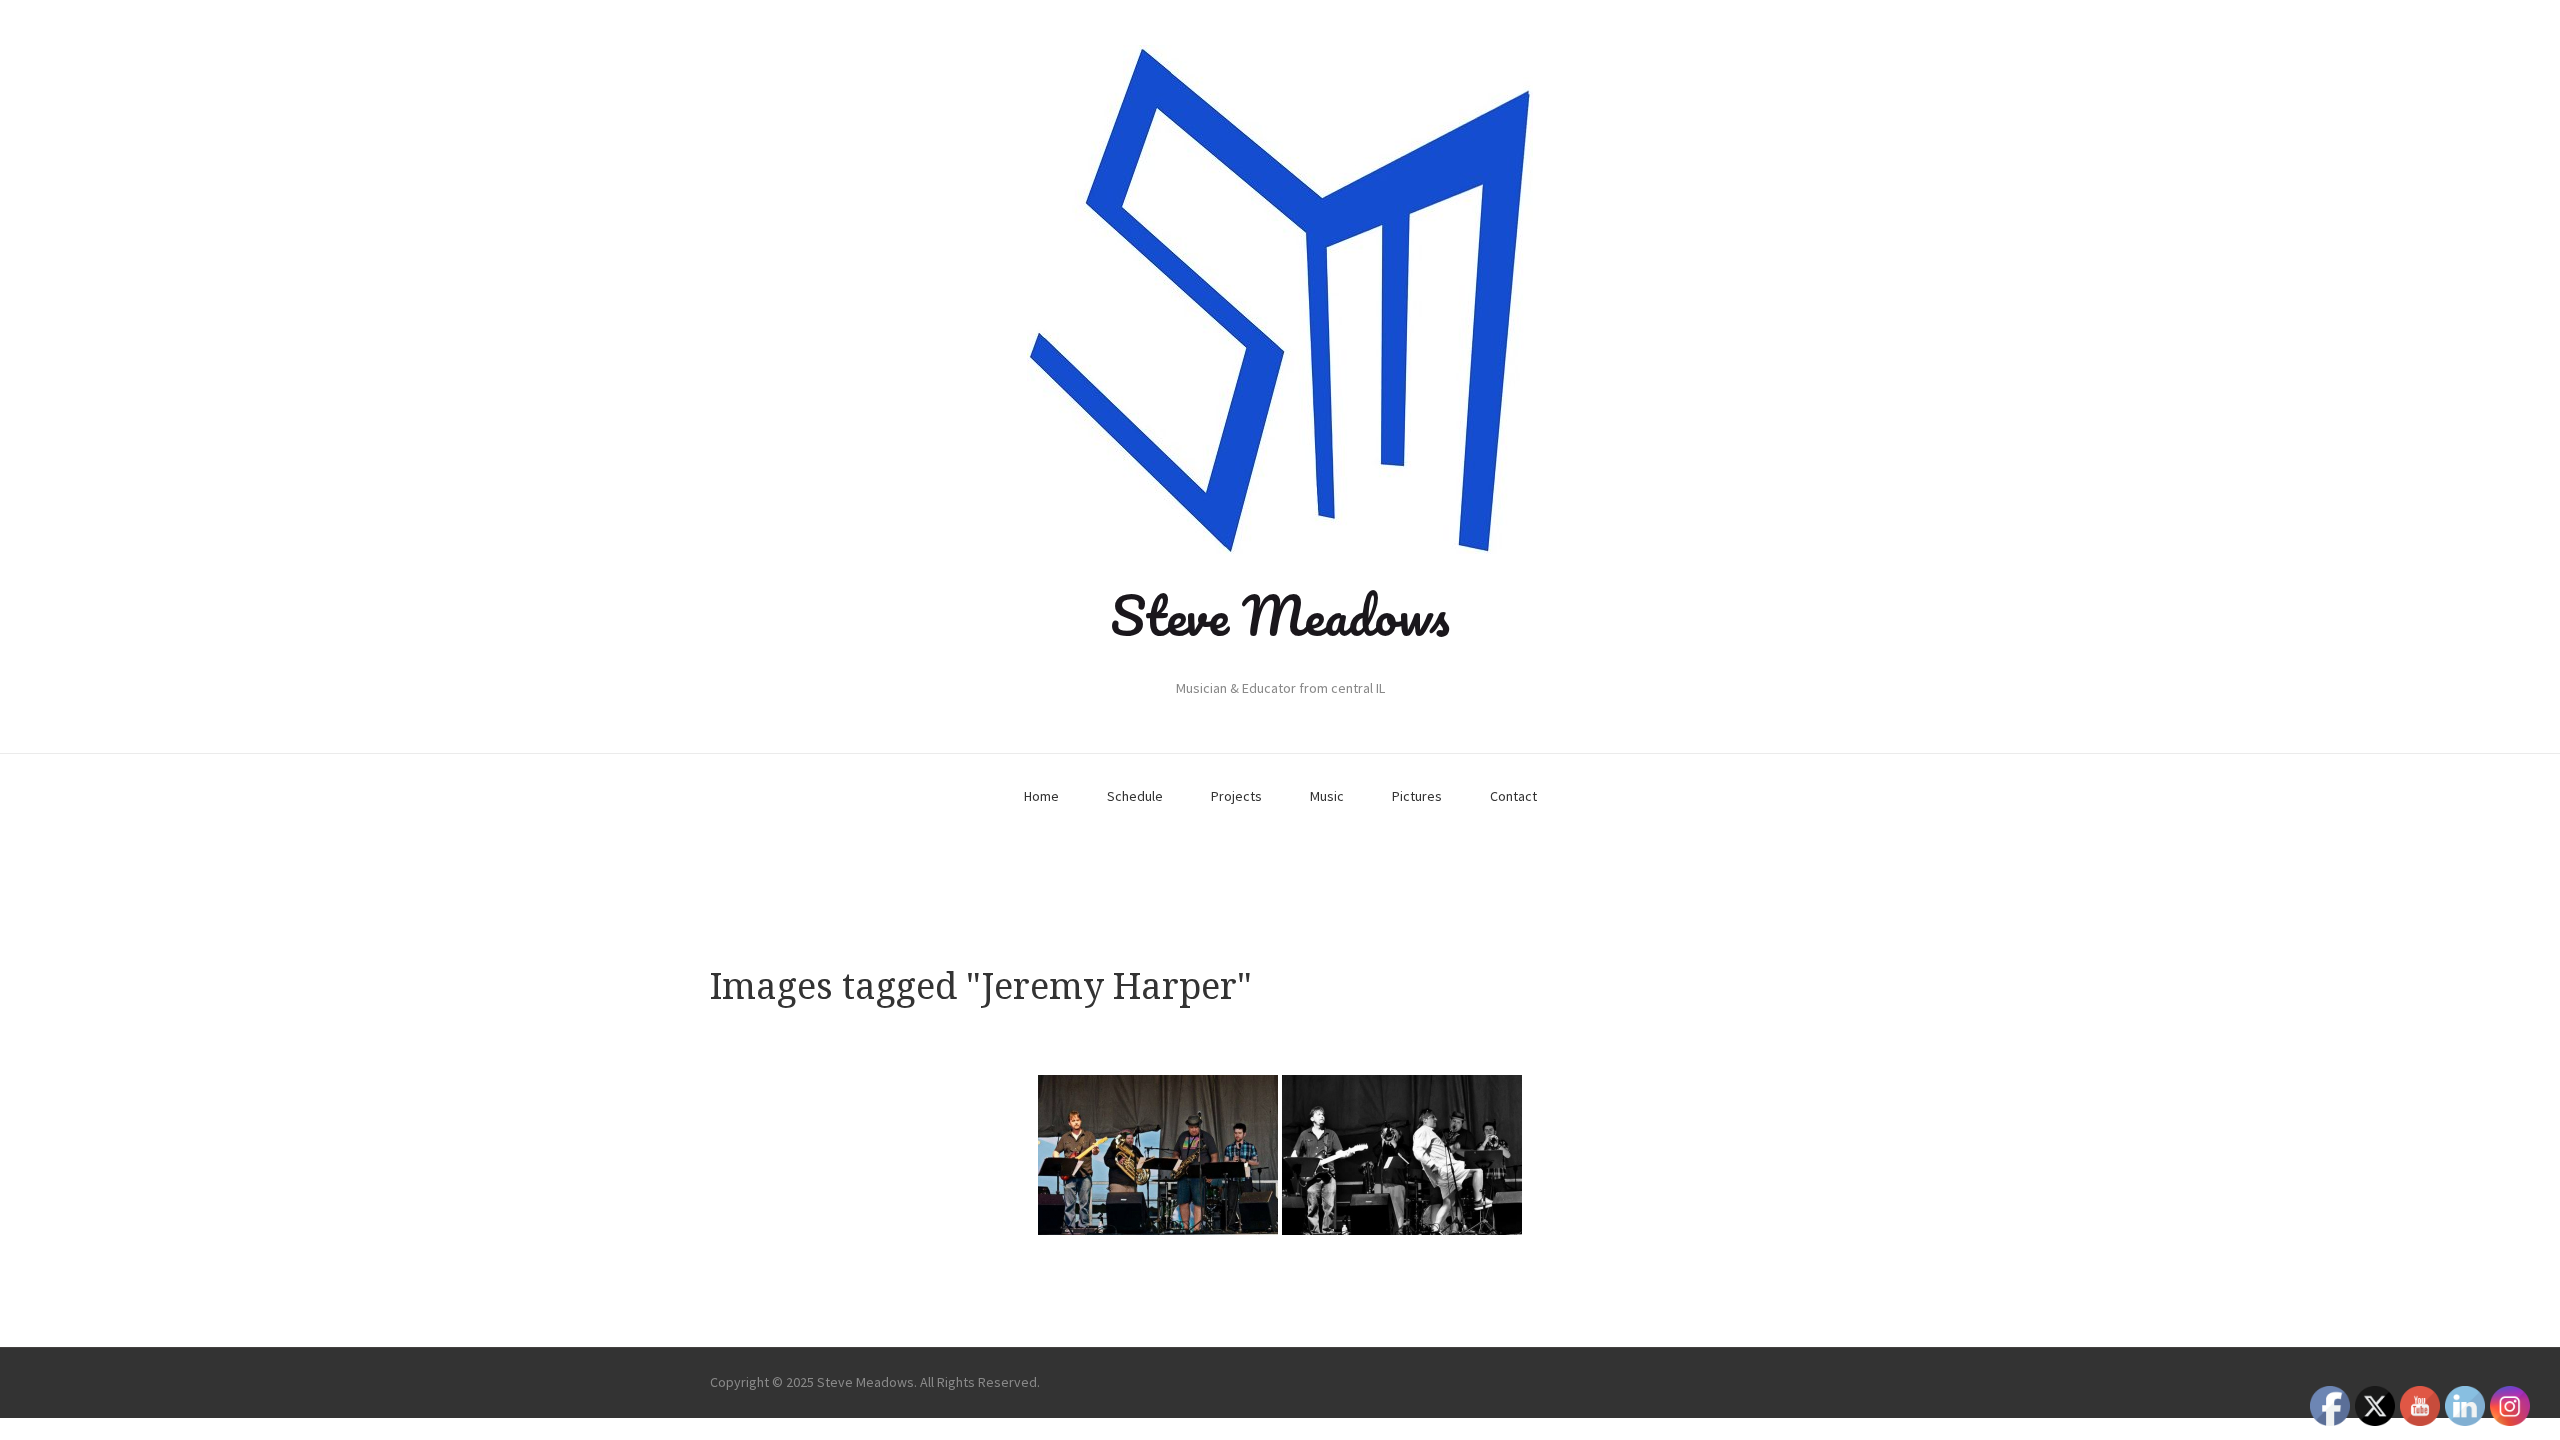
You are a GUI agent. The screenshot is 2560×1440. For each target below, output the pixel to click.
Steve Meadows (1280, 615)
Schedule (1135, 796)
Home (1041, 796)
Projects (1236, 796)
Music (1327, 796)
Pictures (1417, 796)
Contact (1513, 796)
